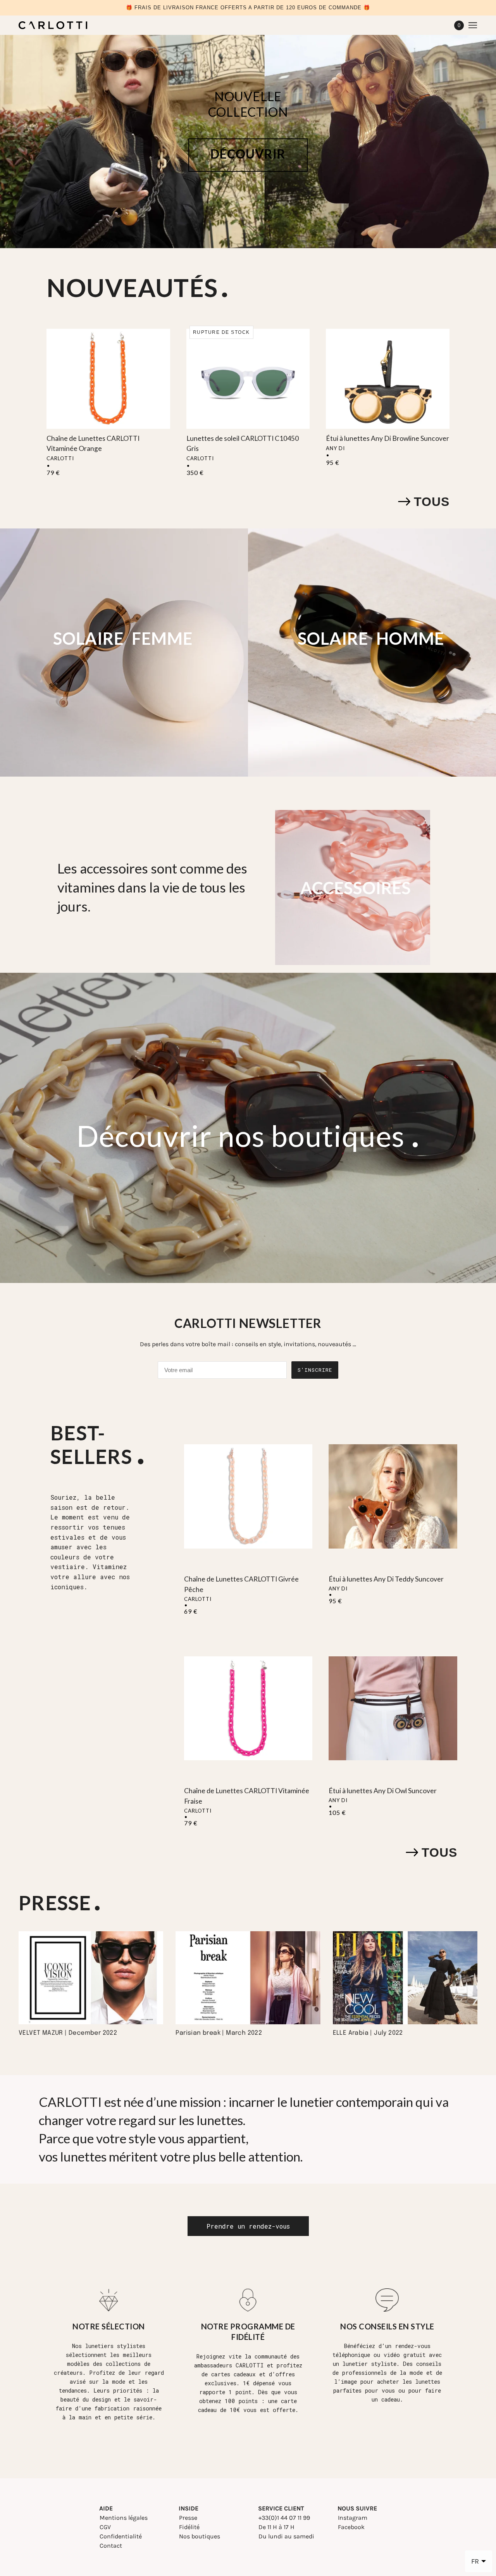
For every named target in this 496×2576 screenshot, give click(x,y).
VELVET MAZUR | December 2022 (68, 2033)
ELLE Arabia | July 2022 (368, 2033)
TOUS (432, 502)
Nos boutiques (200, 2536)
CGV (105, 2527)
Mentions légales (124, 2518)
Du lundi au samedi (286, 2536)
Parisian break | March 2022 (219, 2033)
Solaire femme (123, 639)
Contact (111, 2546)
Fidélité (189, 2527)
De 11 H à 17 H (276, 2527)
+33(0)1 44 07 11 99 (284, 2518)
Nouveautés (132, 287)
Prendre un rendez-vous (248, 2226)
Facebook (351, 2527)
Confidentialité (121, 2536)
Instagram (353, 2518)
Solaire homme (371, 639)
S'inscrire (315, 1370)
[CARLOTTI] (53, 25)
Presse (188, 2518)
